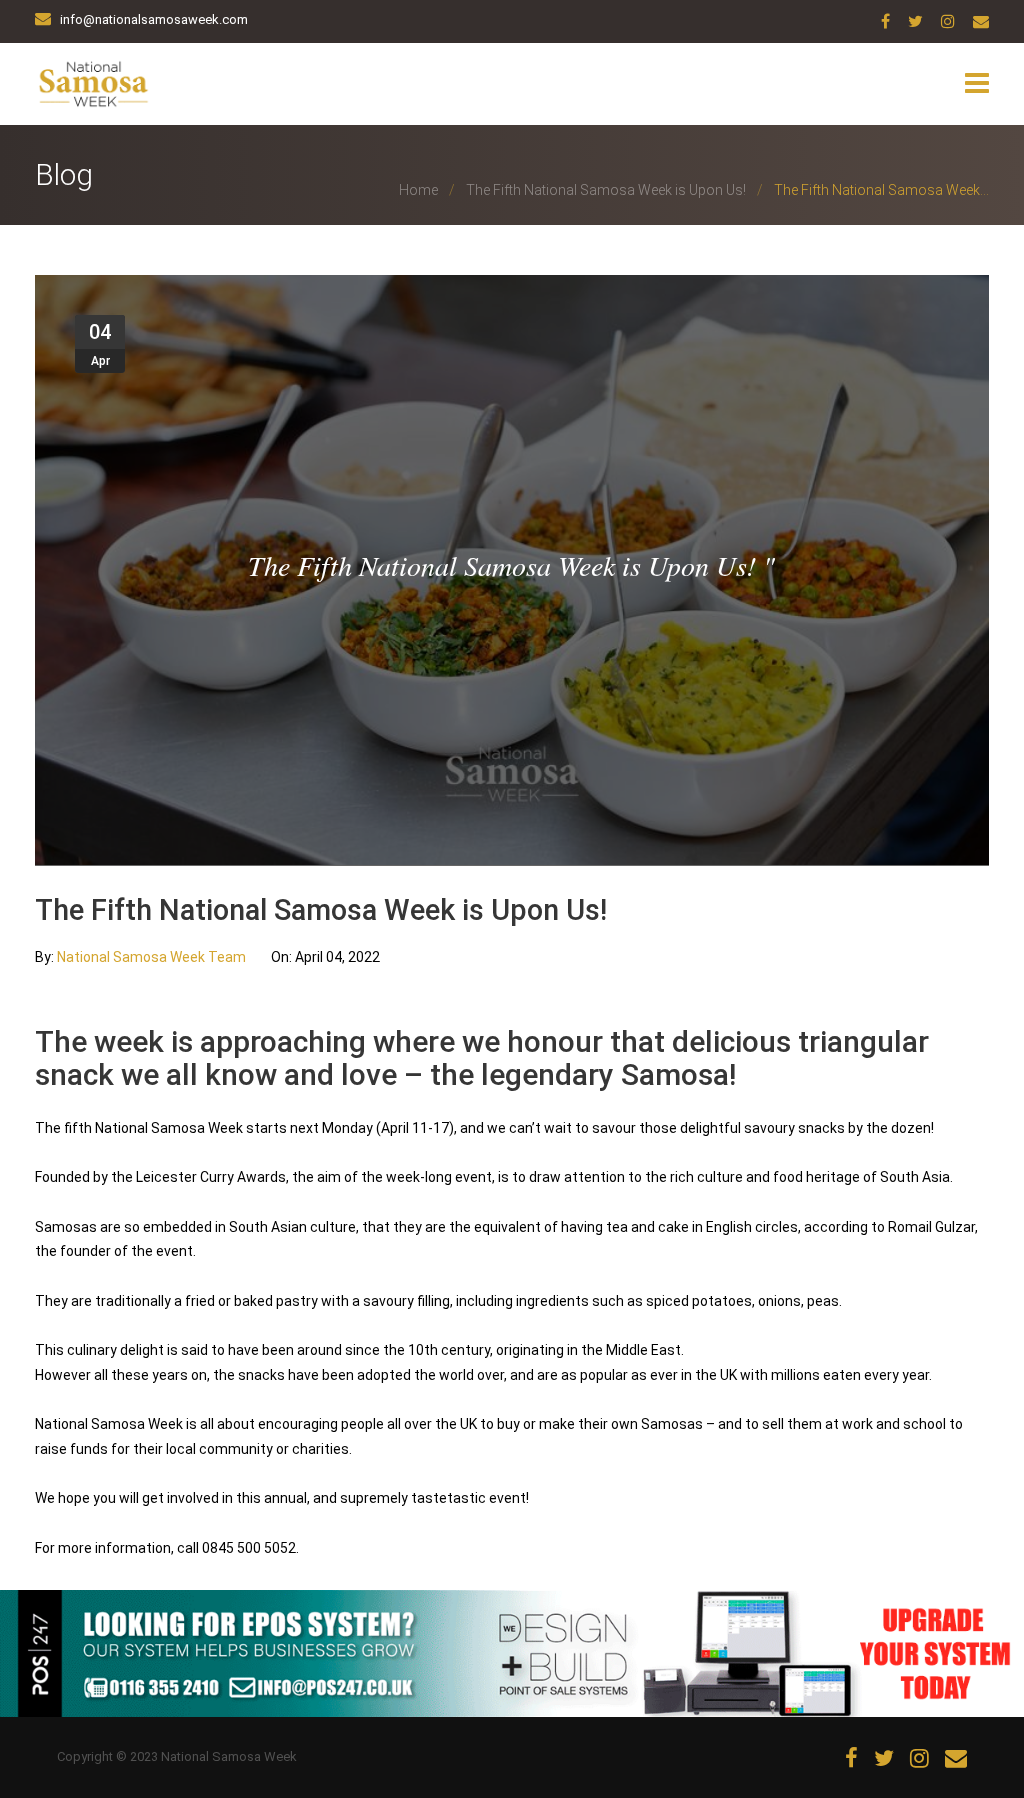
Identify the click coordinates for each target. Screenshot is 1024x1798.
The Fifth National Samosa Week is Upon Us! (606, 190)
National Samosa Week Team (153, 957)
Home (418, 190)
